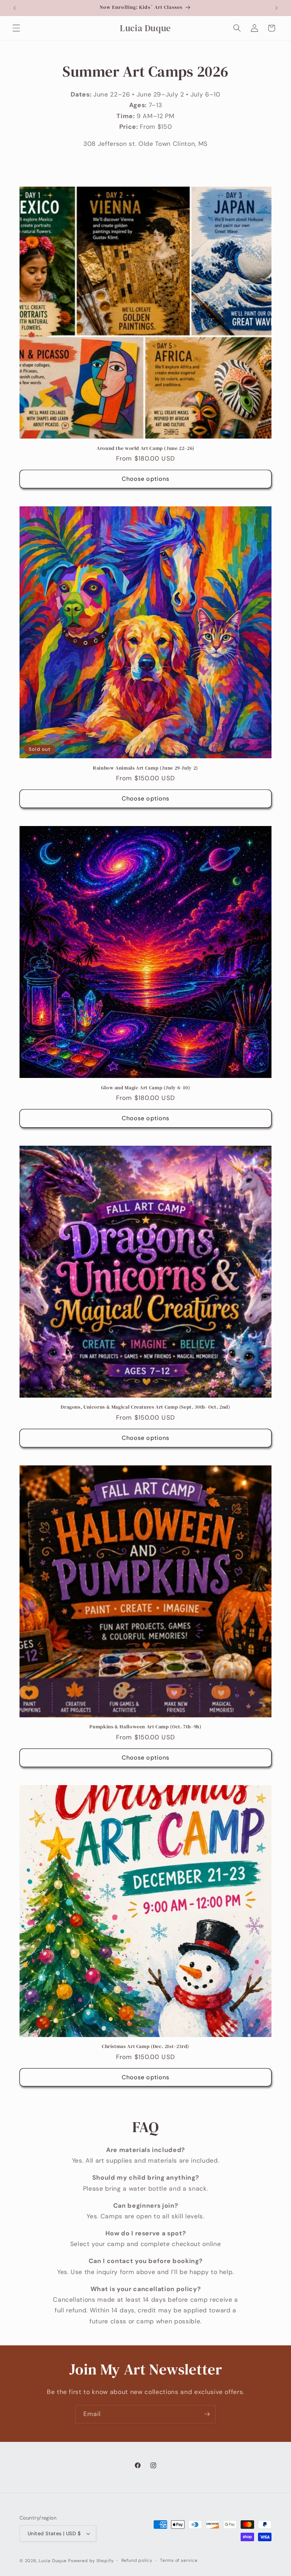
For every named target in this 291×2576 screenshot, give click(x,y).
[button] (16, 28)
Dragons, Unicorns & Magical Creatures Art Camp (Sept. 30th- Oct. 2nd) (145, 1407)
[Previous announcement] (15, 8)
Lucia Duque (53, 2561)
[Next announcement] (276, 8)
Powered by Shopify (91, 2561)
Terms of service (179, 2560)
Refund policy (137, 2560)
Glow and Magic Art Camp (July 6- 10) (146, 1088)
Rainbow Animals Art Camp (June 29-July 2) (145, 768)
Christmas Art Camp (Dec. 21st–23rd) (145, 2047)
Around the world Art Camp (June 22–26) (145, 448)
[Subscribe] (207, 2414)
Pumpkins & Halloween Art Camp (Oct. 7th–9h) (145, 1727)
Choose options (145, 479)
